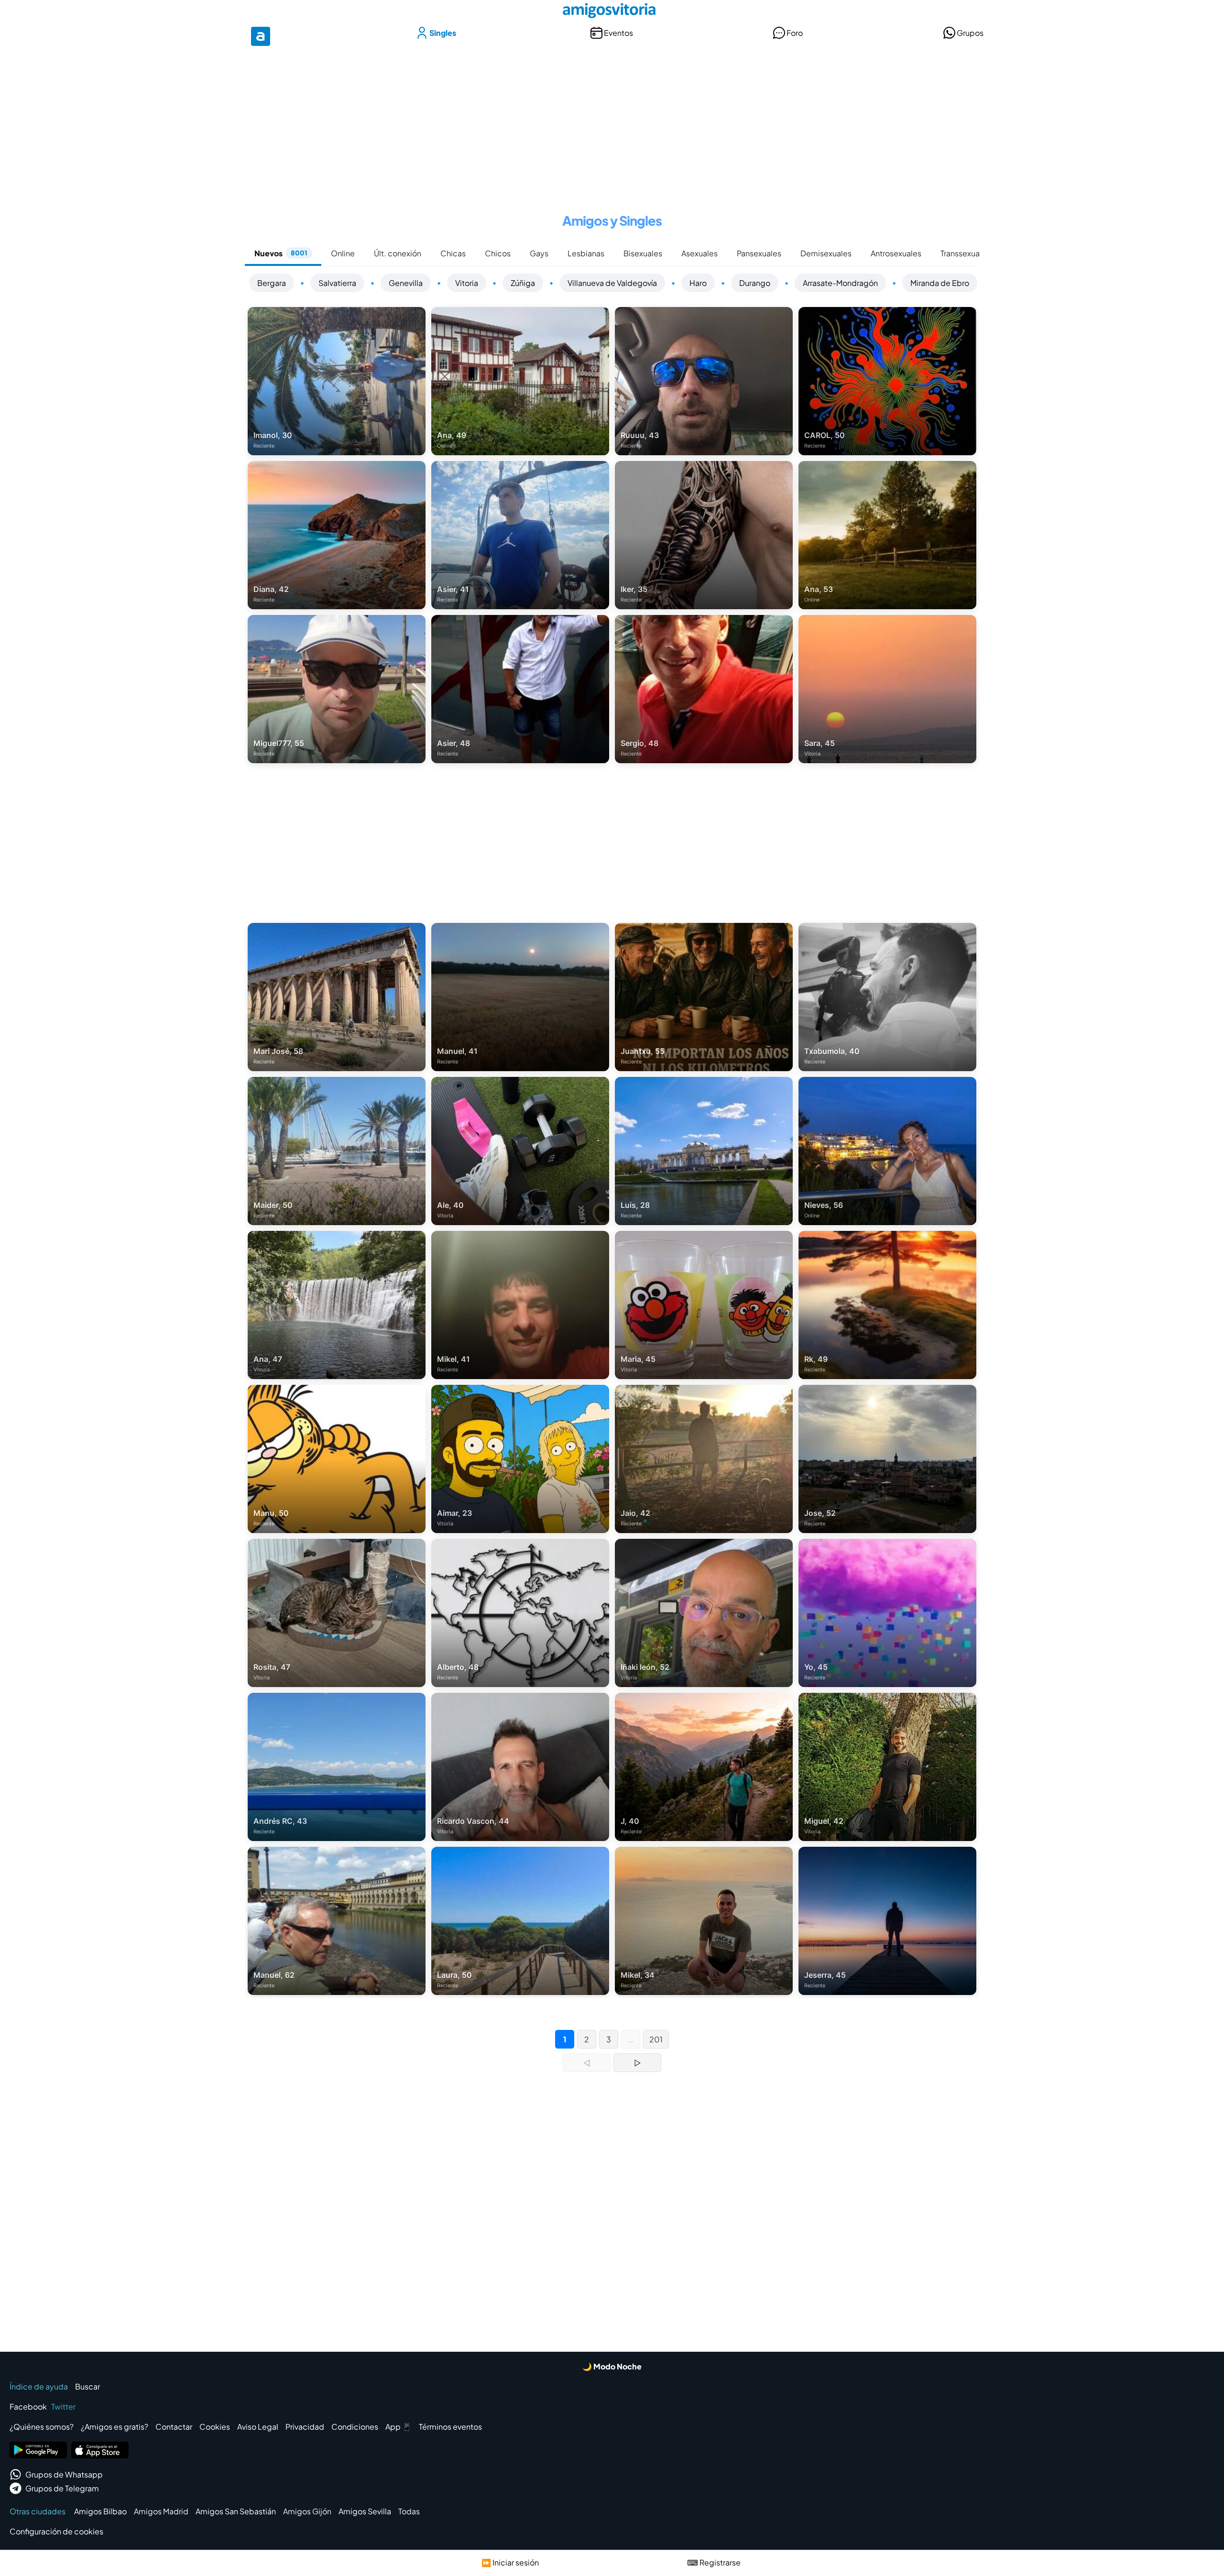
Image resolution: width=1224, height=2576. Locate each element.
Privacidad (305, 2427)
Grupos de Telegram (62, 2488)
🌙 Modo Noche (612, 2366)
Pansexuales (759, 253)
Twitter (63, 2406)
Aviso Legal (258, 2427)
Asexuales (699, 253)
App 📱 (399, 2427)
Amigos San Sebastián (236, 2511)
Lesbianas (586, 253)
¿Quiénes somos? (42, 2427)
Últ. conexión (398, 253)
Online (343, 253)
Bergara (272, 283)
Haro (698, 283)
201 (656, 2039)
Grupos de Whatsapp (64, 2474)
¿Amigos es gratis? (115, 2427)
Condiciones (355, 2427)
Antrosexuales (896, 253)
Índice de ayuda (39, 2386)
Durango (755, 283)
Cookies (215, 2427)
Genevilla (406, 283)
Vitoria (467, 283)
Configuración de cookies (56, 2531)
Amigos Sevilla (365, 2511)
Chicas (453, 253)
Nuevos (281, 253)
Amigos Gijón (307, 2511)
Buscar (87, 2386)
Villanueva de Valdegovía (612, 283)
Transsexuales (965, 253)
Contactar (174, 2427)
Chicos (498, 253)
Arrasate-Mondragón (840, 283)
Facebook (28, 2406)
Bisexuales (643, 253)
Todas (409, 2511)
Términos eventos (450, 2427)
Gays (539, 253)
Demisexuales (826, 253)
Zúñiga (523, 283)
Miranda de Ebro (940, 283)
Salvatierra (337, 283)
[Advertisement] (612, 123)
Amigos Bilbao (100, 2511)
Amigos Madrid (161, 2511)
